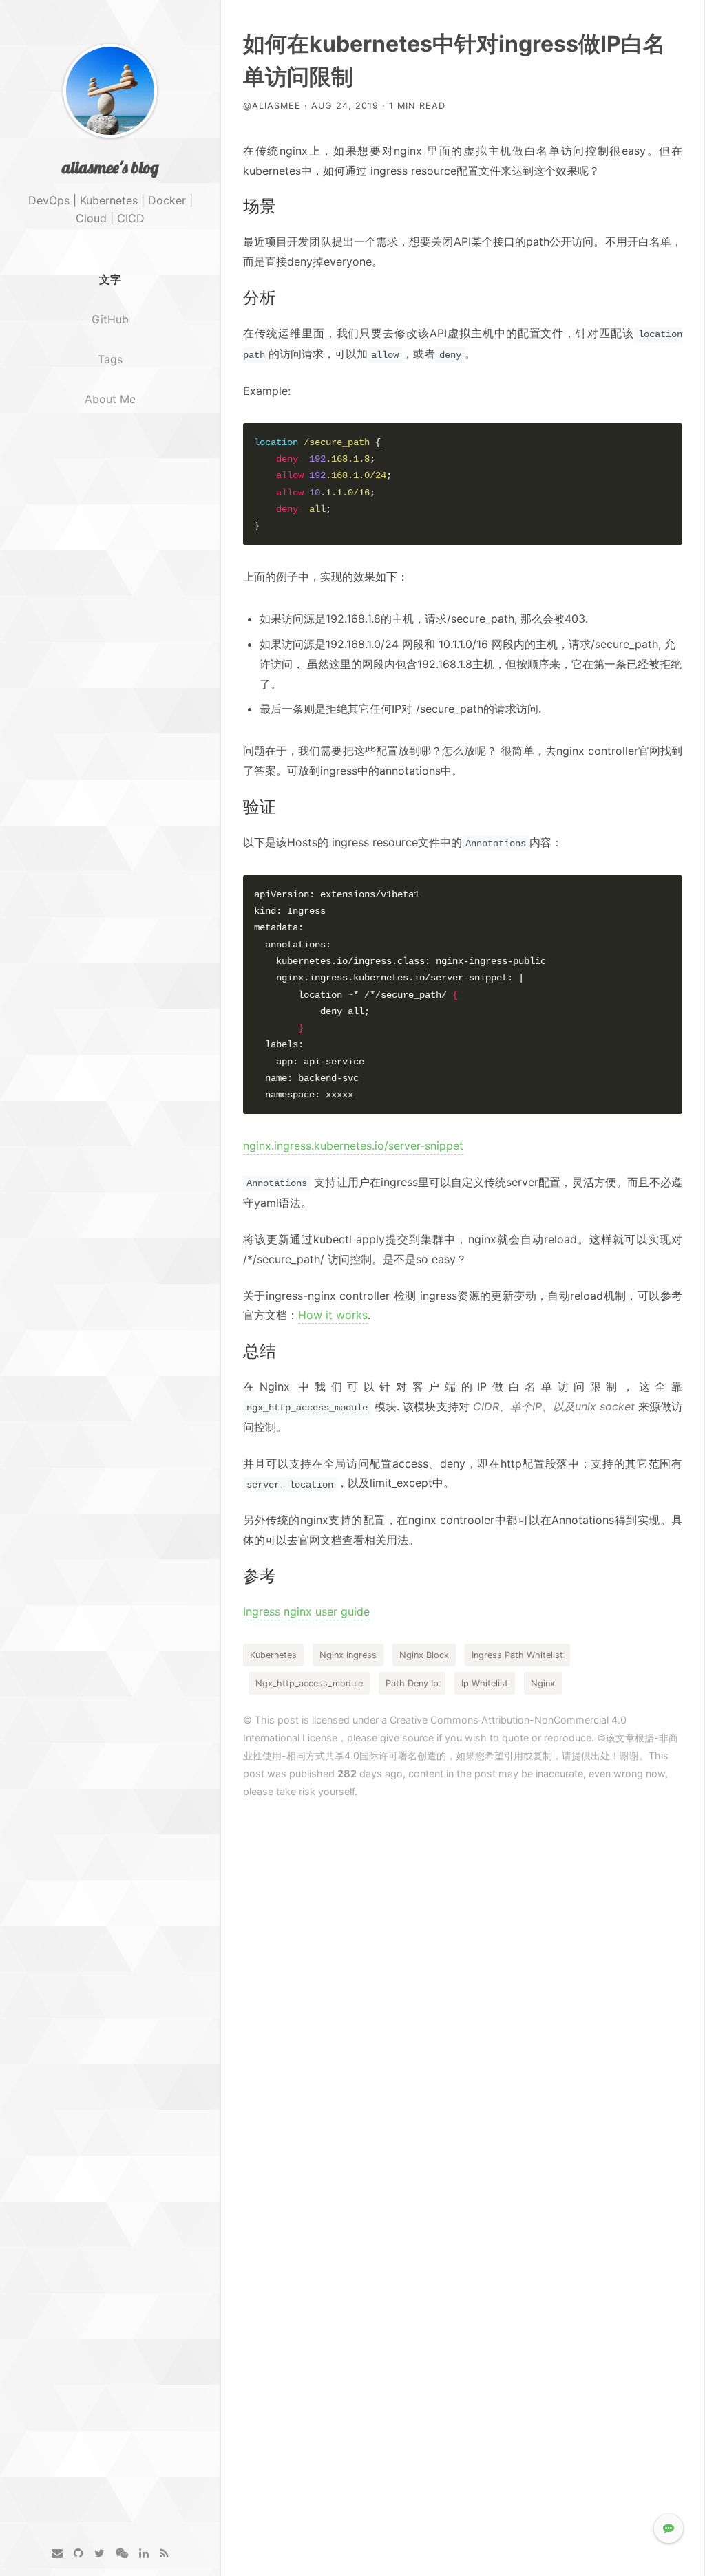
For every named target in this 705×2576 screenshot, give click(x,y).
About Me (110, 399)
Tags (110, 359)
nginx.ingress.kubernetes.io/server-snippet (353, 1146)
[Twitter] (99, 2554)
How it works (333, 1315)
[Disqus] (463, 1994)
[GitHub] (78, 2554)
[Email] (57, 2554)
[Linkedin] (144, 2554)
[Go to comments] (669, 2529)
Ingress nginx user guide (306, 1611)
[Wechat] (122, 2554)
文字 (110, 279)
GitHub (110, 319)
